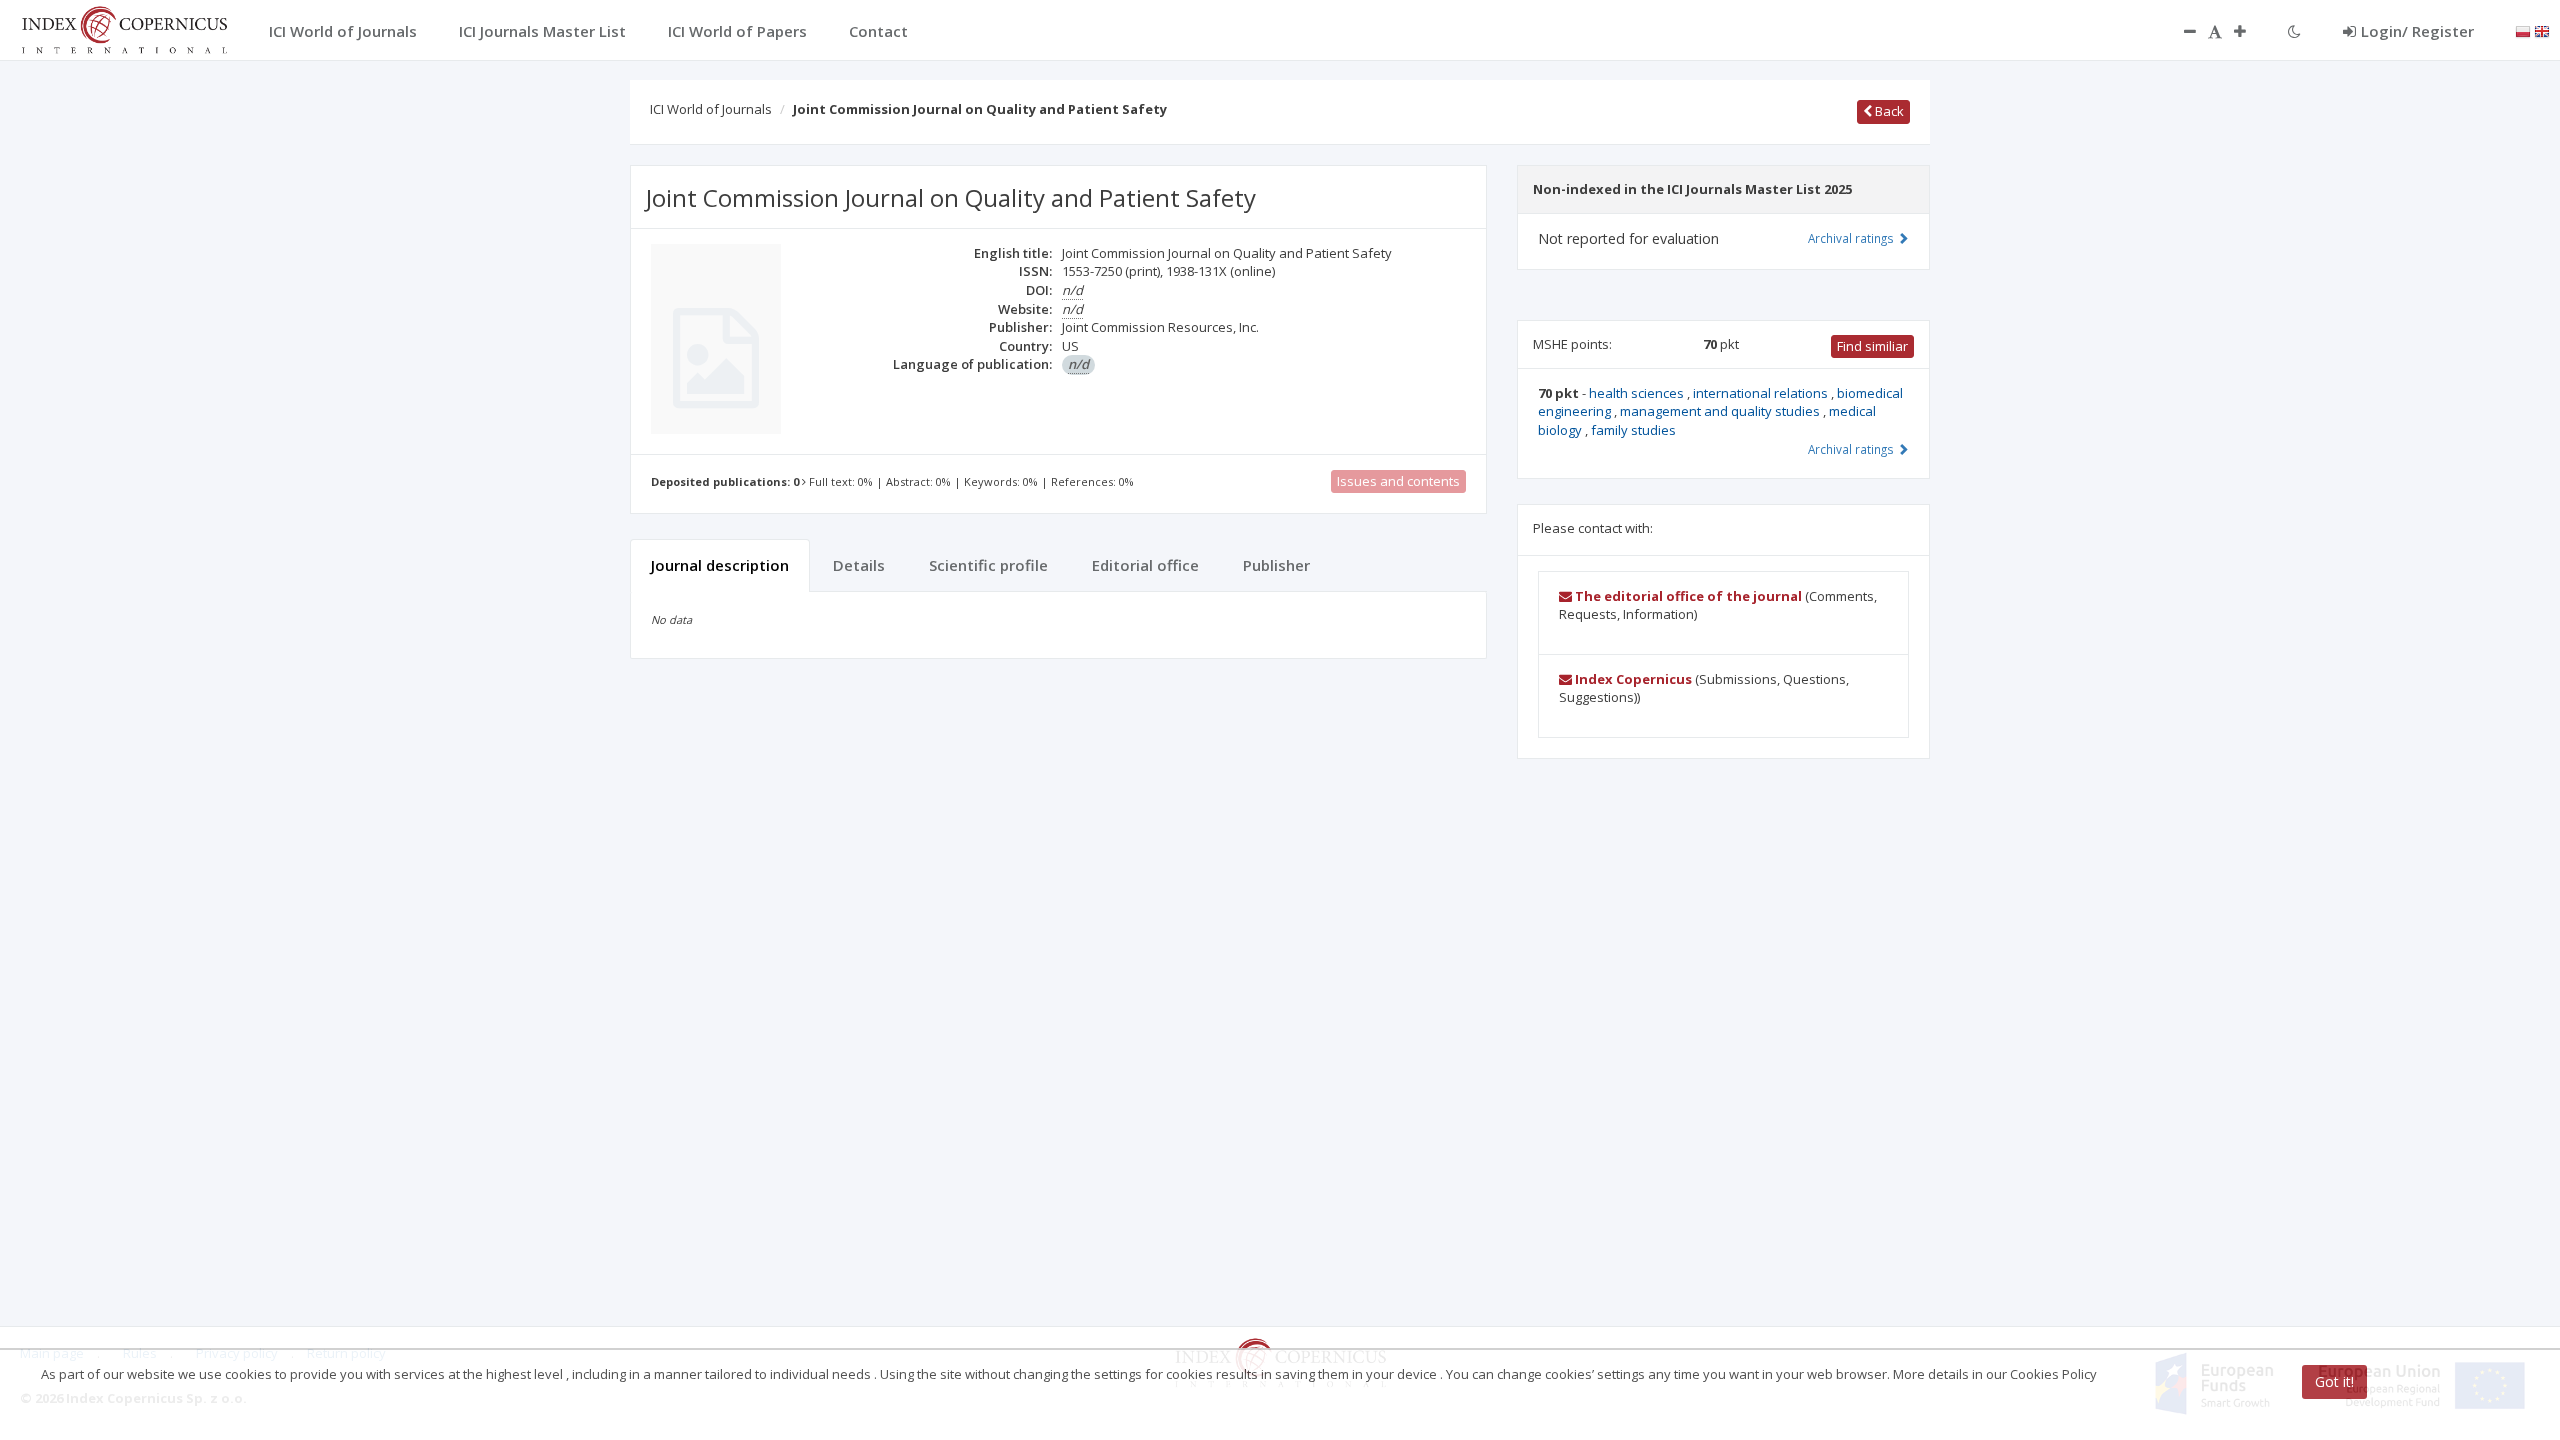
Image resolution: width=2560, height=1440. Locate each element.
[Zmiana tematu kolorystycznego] (2294, 31)
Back (1888, 111)
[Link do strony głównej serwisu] (124, 28)
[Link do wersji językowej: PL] (2523, 30)
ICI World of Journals (711, 109)
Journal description (720, 565)
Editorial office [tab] (1145, 565)
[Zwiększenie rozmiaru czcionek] (2250, 31)
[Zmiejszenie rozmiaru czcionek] (2180, 31)
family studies (1633, 430)
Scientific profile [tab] (988, 565)
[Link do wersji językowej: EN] (2542, 30)
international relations (1762, 393)
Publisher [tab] (1276, 565)
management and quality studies (1721, 411)
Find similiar (1872, 346)
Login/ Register (2417, 31)
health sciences (1638, 393)
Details (859, 565)
